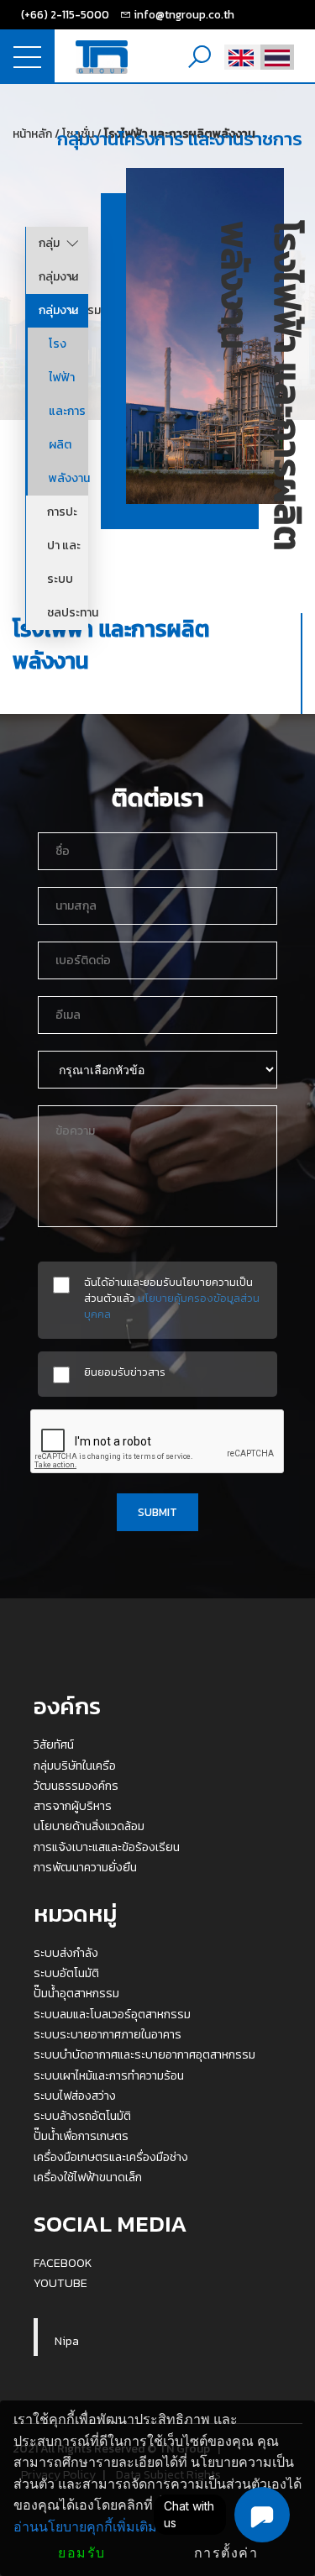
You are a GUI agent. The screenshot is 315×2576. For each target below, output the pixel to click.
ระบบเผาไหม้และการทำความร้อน (109, 2075)
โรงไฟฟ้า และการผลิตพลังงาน (68, 411)
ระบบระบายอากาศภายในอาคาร (108, 2034)
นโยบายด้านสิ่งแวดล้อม (89, 1826)
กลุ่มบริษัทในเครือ (75, 1765)
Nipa (67, 2341)
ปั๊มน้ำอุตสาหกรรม (76, 1993)
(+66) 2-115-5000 (65, 14)
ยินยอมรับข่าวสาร (125, 1372)
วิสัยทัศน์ (54, 1744)
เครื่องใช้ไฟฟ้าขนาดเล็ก (88, 2177)
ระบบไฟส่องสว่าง (75, 2096)
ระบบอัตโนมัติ (66, 1973)
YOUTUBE (60, 2283)
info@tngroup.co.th (184, 14)
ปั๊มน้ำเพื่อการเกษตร (81, 2136)
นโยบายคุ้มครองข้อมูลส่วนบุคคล (172, 1306)
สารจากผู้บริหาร (73, 1806)
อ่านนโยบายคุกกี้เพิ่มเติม (85, 2527)
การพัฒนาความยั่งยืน (85, 1867)
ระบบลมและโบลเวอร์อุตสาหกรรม (112, 2014)
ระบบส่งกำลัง (66, 1953)
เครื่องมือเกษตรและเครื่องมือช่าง (111, 2157)
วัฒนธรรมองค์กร (76, 1786)
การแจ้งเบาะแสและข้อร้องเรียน (107, 1847)
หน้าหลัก (32, 134)
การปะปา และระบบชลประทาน (68, 562)
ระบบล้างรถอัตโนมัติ (82, 2116)
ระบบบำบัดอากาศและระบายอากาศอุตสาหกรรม (144, 2054)
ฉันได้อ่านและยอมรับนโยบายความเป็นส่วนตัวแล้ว (172, 1298)
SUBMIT (157, 1512)
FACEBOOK (63, 2263)
